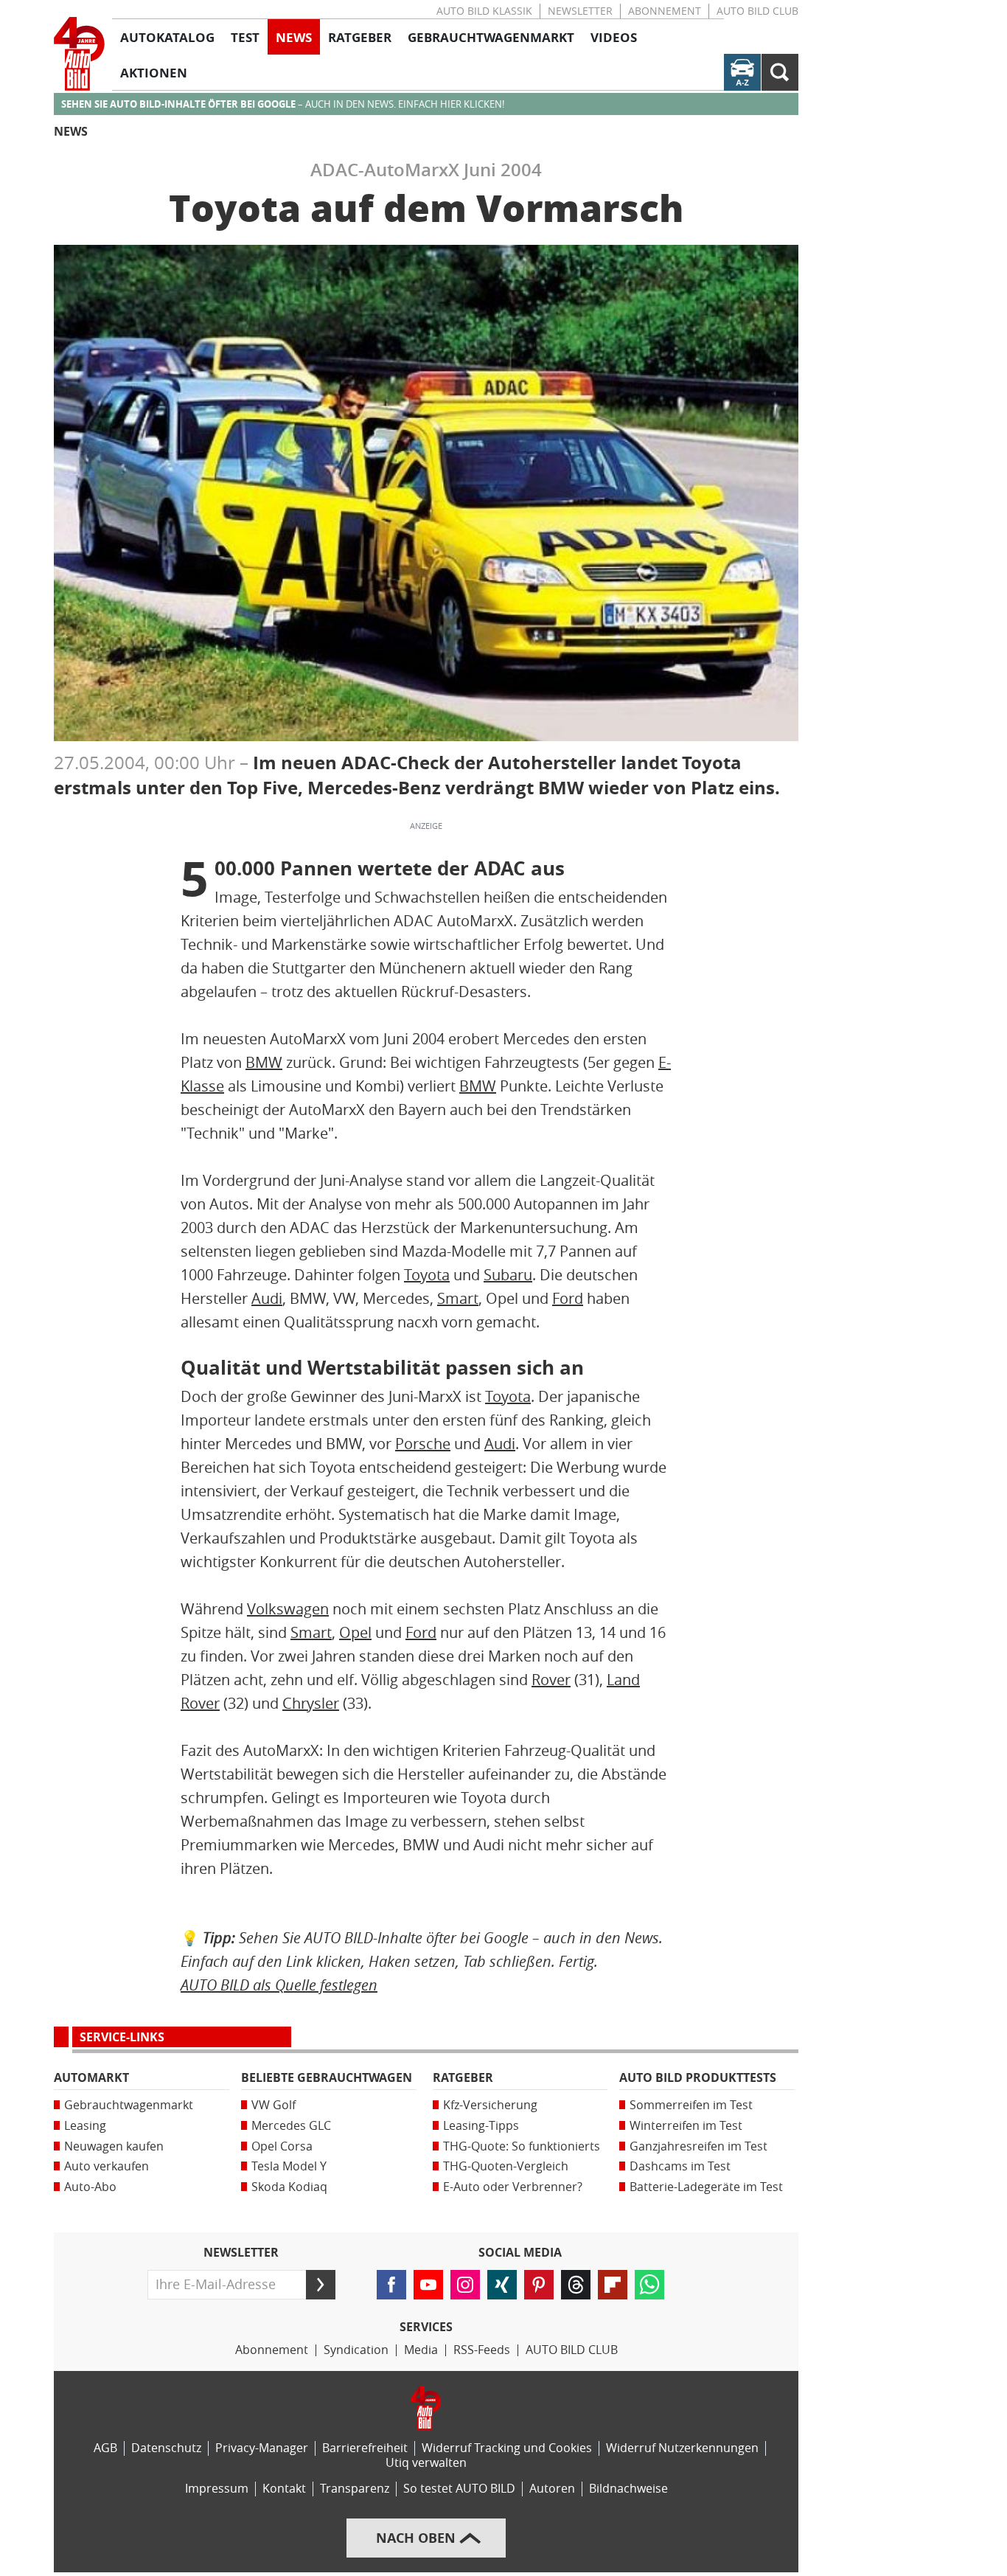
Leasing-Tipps (481, 2126)
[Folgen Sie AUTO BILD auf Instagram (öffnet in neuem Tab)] (465, 2285)
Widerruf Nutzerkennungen (682, 2448)
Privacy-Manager (262, 2448)
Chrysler (311, 1704)
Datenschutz (166, 2448)
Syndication (356, 2350)
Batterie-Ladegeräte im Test (706, 2187)
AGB (105, 2448)
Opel (355, 1633)
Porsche (423, 1444)
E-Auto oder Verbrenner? (513, 2187)
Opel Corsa (282, 2146)
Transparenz (355, 2489)
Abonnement (665, 11)
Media (421, 2350)
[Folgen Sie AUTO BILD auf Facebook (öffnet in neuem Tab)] (391, 2285)
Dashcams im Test (680, 2166)
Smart (458, 1299)
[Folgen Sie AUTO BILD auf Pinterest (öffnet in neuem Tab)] (539, 2285)
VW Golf (273, 2105)
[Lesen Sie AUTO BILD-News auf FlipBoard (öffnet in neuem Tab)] (613, 2285)
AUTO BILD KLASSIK (484, 11)
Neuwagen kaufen (114, 2146)
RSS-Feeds (482, 2350)
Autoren (552, 2489)
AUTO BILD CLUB (757, 11)
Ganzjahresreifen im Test (698, 2146)
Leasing (85, 2126)
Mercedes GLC (291, 2126)
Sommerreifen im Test (691, 2105)
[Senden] (321, 2285)
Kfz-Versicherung (490, 2105)
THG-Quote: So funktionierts (522, 2146)
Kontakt (284, 2489)
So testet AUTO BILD (459, 2489)
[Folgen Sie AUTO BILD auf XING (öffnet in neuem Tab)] (502, 2285)
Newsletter (580, 11)
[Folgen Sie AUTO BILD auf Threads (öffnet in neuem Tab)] (576, 2285)
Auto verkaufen (107, 2166)
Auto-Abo (90, 2187)
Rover (551, 1680)
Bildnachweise (628, 2489)
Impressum (217, 2489)
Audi (267, 1299)
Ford (568, 1299)
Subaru (508, 1275)
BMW (264, 1063)
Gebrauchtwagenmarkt (129, 2105)
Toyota (427, 1275)
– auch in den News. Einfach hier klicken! (283, 104)
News (71, 132)
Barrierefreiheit (365, 2448)
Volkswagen (288, 1609)
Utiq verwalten (426, 2463)
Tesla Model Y (289, 2166)
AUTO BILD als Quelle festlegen (279, 1985)
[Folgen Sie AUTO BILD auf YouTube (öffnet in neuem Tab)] (428, 2285)
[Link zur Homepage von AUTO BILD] (79, 54)
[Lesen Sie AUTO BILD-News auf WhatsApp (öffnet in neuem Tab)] (649, 2285)
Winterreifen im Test (686, 2126)
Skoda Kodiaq (289, 2187)
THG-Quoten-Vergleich (506, 2166)
